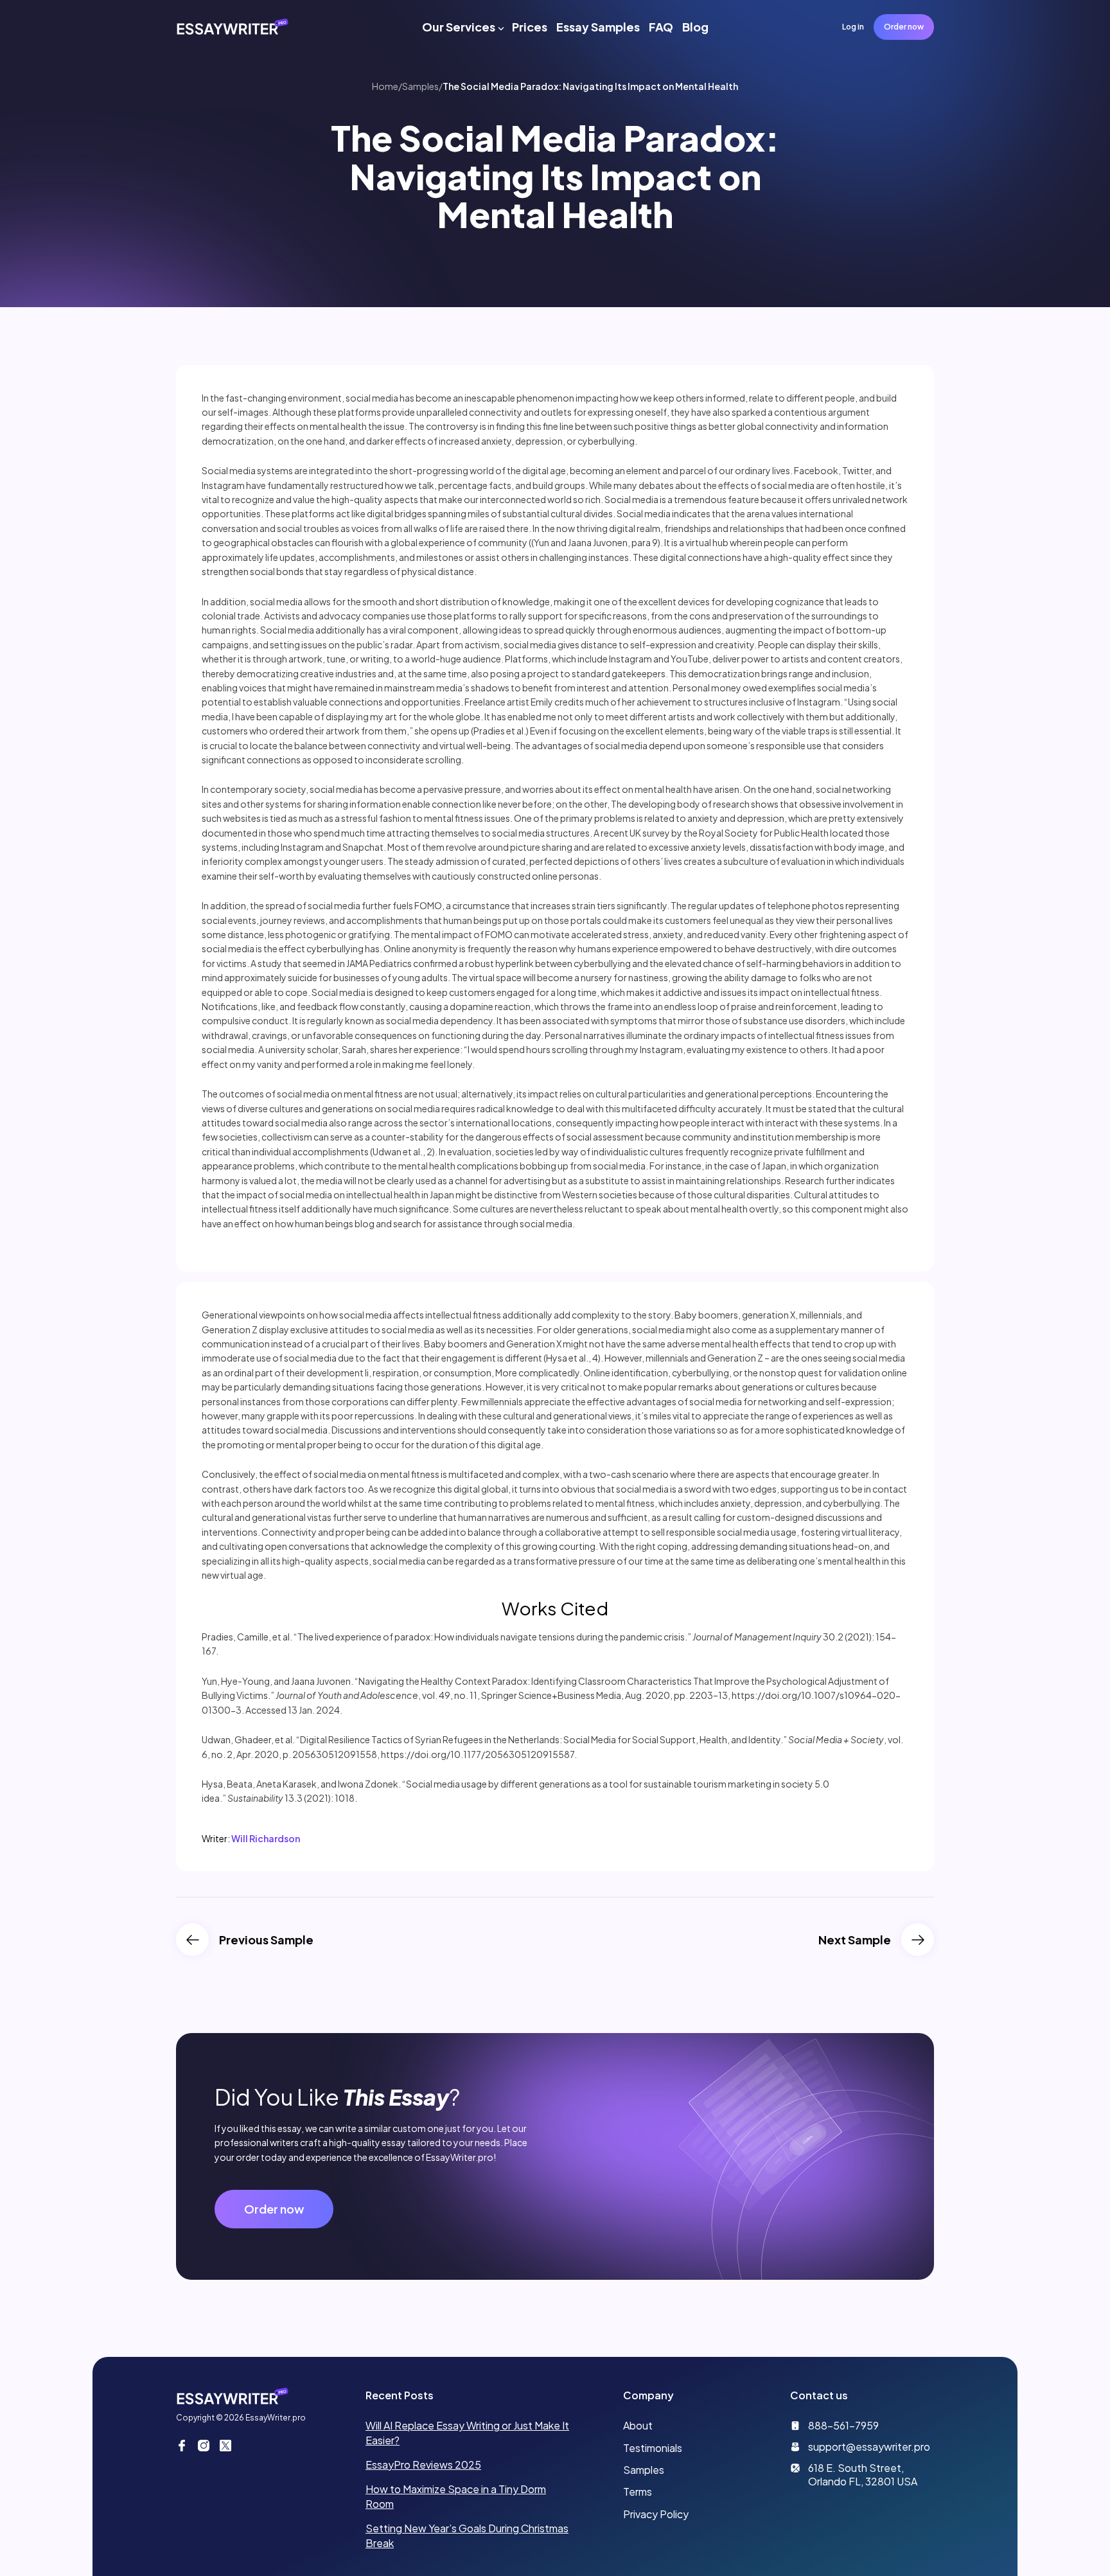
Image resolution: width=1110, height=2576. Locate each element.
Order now (904, 27)
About (638, 2425)
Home (385, 86)
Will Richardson (266, 1838)
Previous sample (266, 1940)
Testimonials (653, 2448)
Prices (530, 27)
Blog (695, 27)
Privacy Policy (656, 2514)
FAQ (661, 27)
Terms (638, 2492)
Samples (420, 86)
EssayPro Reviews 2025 (423, 2465)
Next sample (855, 1940)
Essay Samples (598, 27)
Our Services (459, 27)
